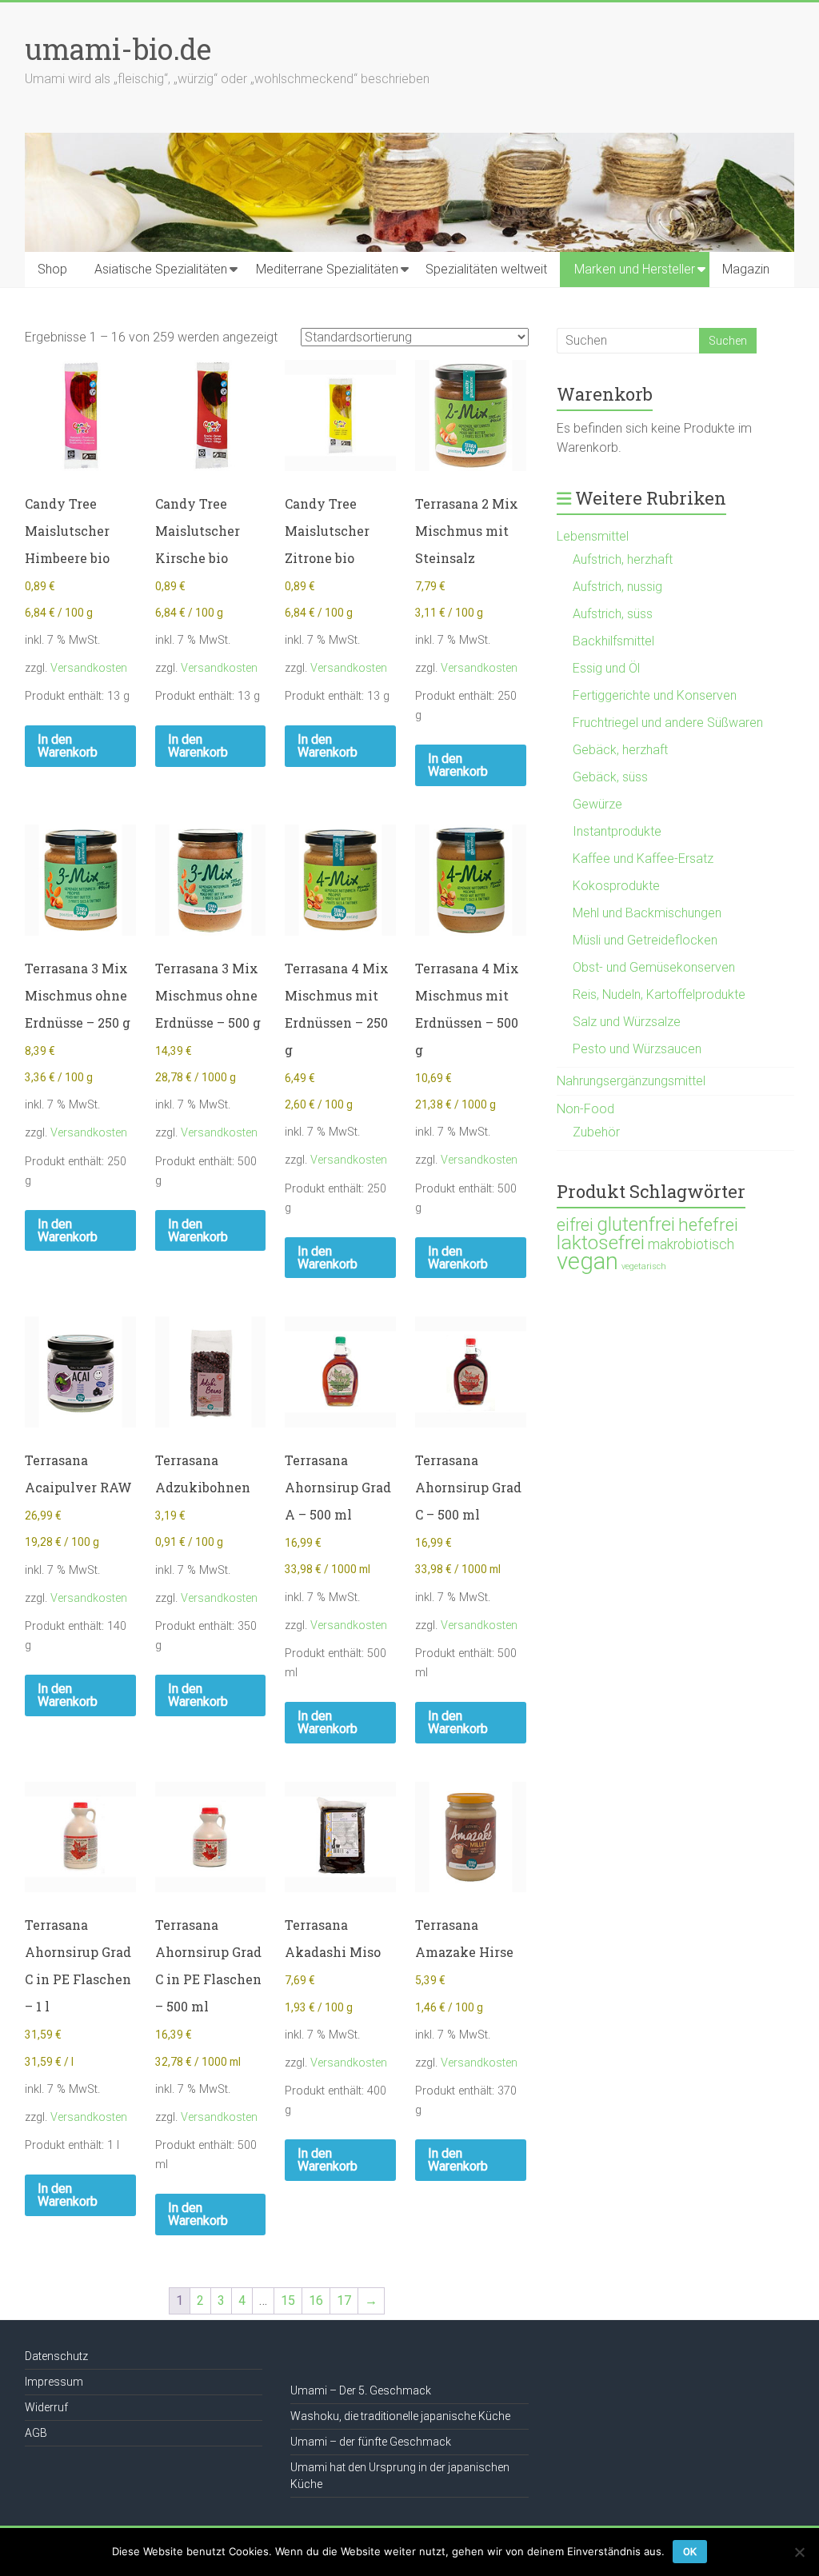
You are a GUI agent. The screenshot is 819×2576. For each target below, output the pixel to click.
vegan (587, 1261)
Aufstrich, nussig (617, 587)
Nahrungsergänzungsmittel (631, 1081)
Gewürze (597, 804)
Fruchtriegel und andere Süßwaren (668, 723)
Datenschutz (56, 2356)
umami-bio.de (118, 49)
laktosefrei (601, 1242)
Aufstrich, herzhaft (623, 559)
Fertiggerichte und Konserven (655, 695)
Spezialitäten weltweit (486, 269)
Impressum (54, 2382)
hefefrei (708, 1224)
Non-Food (585, 1109)
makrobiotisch (691, 1244)
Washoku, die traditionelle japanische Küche (400, 2416)
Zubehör (596, 1132)
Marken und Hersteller (635, 269)
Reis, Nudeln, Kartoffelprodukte (659, 994)
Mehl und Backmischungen (647, 913)
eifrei (575, 1225)
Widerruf (46, 2407)
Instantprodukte (617, 831)
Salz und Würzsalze (627, 1022)
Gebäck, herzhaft (620, 750)
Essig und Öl (606, 668)
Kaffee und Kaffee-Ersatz (643, 859)
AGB (36, 2433)
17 (344, 2300)
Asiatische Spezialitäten (161, 269)
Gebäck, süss (610, 777)
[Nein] (799, 2552)
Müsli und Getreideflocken (645, 940)
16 (316, 2300)
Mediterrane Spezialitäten (327, 269)
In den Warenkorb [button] (68, 746)
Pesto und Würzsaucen (637, 1049)
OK (690, 2552)
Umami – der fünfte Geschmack (371, 2442)
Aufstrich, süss (613, 614)
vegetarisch (644, 1266)
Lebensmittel (593, 536)
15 (288, 2300)
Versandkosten (89, 668)
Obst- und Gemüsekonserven (654, 967)
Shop (52, 269)
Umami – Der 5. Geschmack (361, 2390)
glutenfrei (636, 1224)
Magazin (746, 269)
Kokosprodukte (616, 886)
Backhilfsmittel (613, 641)
